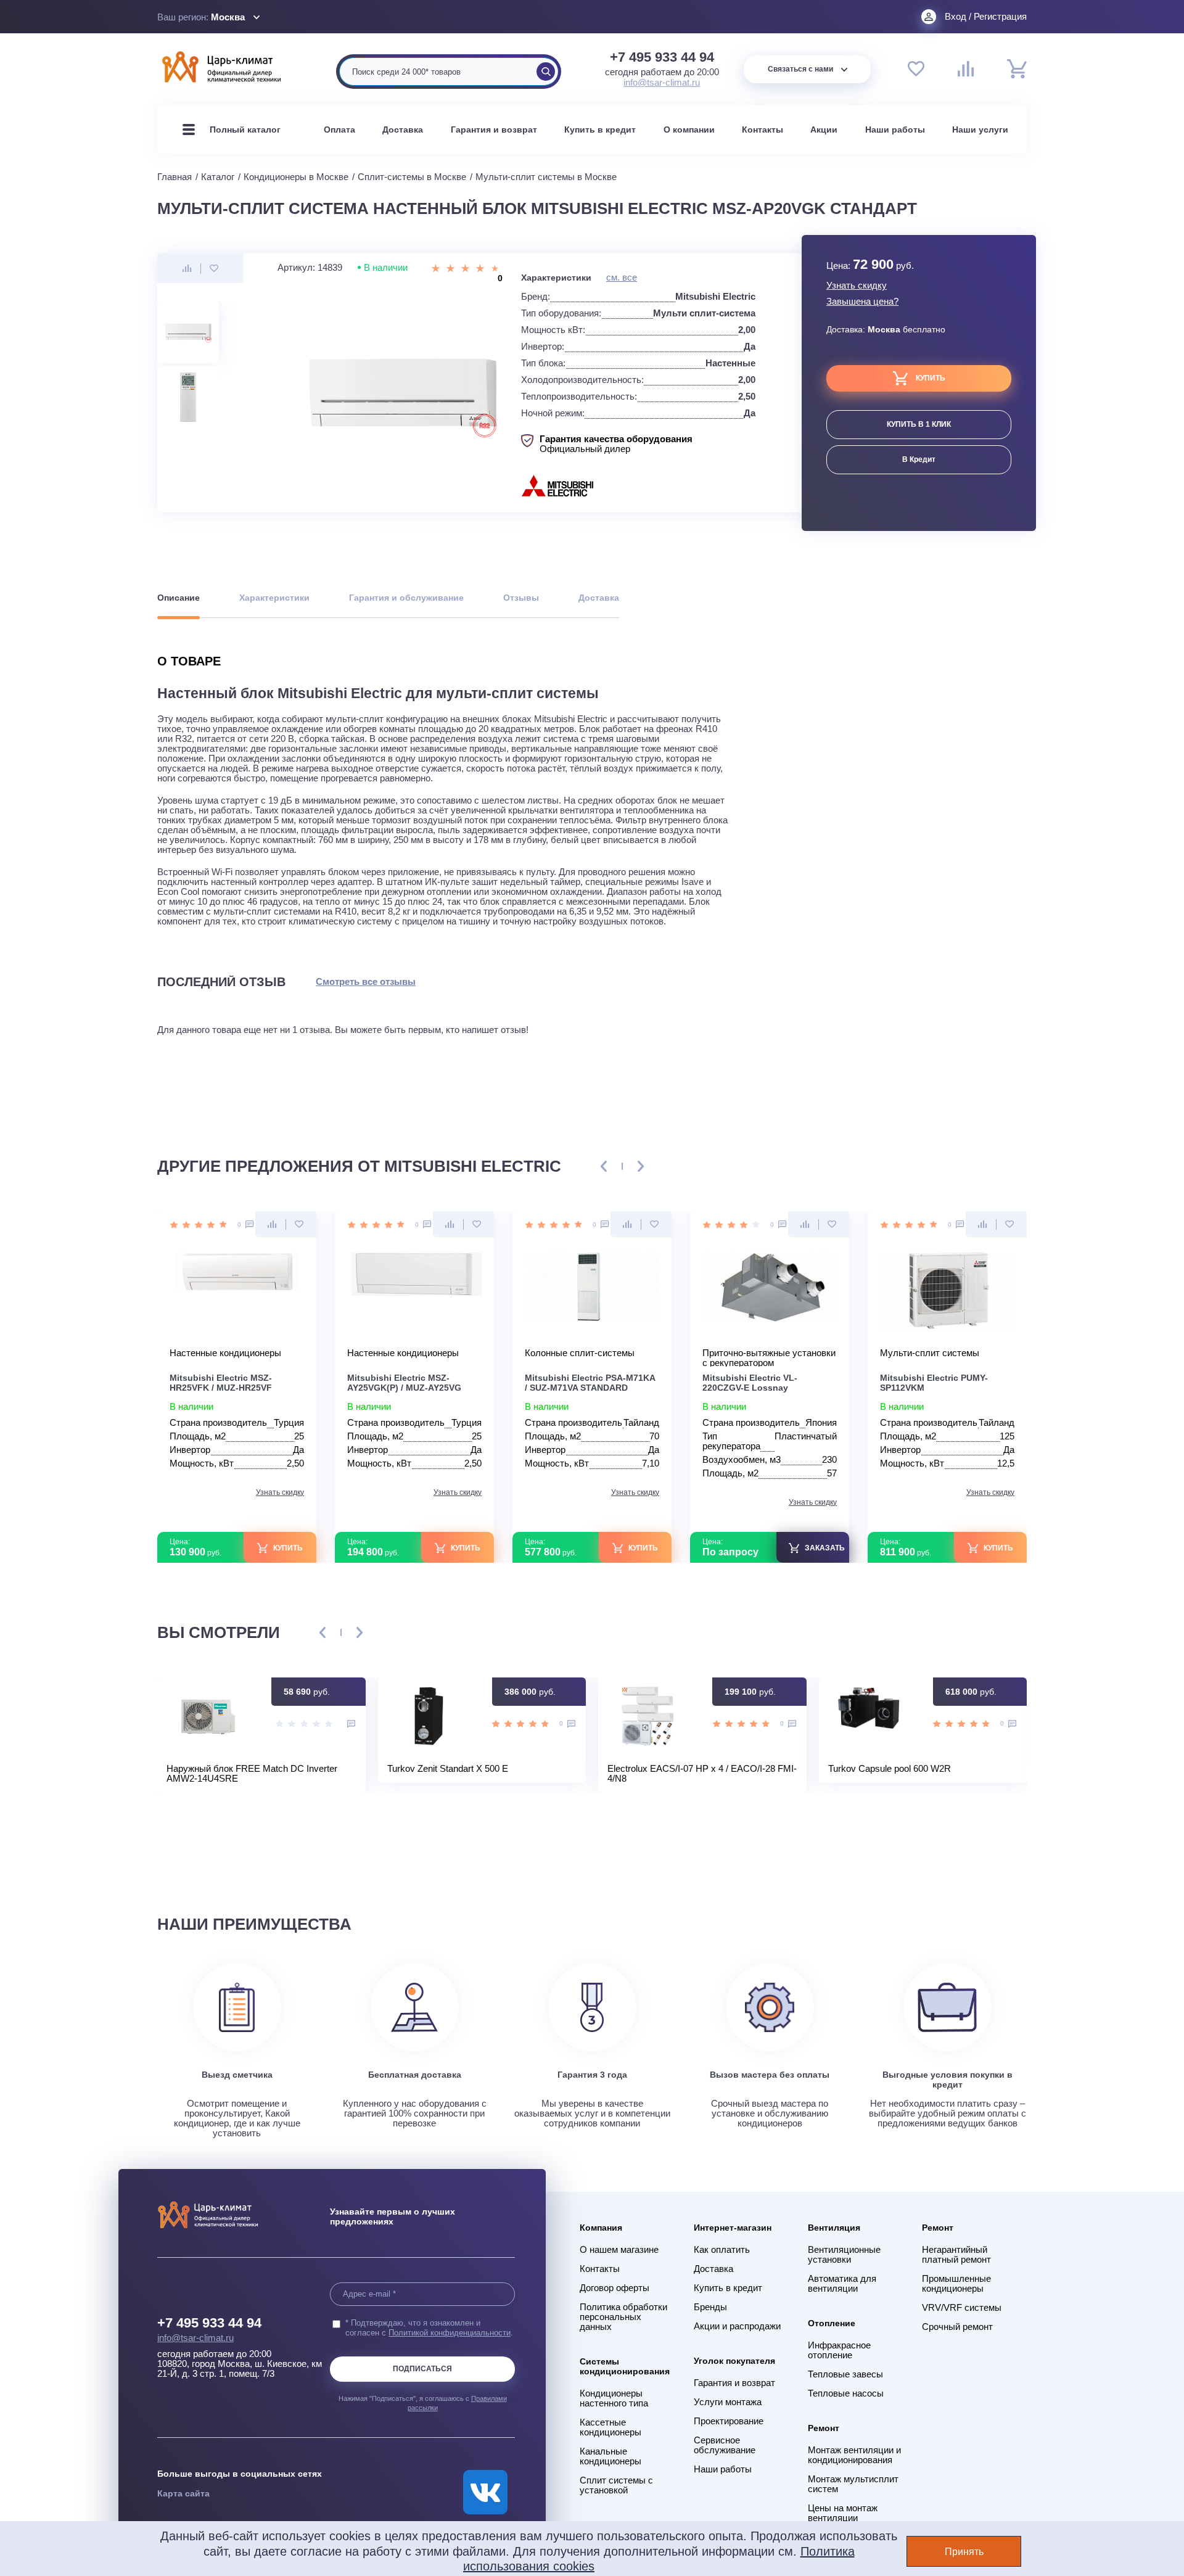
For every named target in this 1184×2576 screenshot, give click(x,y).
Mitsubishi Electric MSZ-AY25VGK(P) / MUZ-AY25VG (404, 1383)
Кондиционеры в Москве (296, 177)
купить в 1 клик (919, 424)
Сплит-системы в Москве (412, 177)
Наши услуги (980, 130)
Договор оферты (615, 2288)
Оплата (339, 130)
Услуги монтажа (728, 2402)
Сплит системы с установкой (616, 2485)
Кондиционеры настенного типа (614, 2398)
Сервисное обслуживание (725, 2445)
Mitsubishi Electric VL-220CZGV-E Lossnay (750, 1383)
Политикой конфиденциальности (450, 2333)
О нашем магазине (619, 2250)
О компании (689, 130)
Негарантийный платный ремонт (956, 2255)
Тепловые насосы (846, 2393)
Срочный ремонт (957, 2327)
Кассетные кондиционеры (610, 2427)
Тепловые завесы (845, 2374)
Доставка (403, 130)
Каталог (218, 177)
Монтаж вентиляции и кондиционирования (854, 2455)
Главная (175, 177)
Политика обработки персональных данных (623, 2317)
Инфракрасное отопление (839, 2350)
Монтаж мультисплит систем (853, 2484)
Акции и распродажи (737, 2326)
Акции (824, 130)
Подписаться (422, 2369)
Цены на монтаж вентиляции (843, 2513)
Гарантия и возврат (494, 130)
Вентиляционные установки (844, 2255)
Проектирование (729, 2421)
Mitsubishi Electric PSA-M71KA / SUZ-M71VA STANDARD (590, 1383)
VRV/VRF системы (962, 2308)
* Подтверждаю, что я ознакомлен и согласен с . (429, 2328)
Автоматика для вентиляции (842, 2284)
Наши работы (895, 130)
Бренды (710, 2307)
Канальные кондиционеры (610, 2456)
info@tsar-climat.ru (662, 82)
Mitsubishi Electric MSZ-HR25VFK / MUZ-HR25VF (221, 1383)
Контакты (763, 130)
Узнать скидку (857, 286)
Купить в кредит (600, 130)
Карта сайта (183, 2493)
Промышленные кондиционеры (956, 2284)
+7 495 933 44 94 (662, 57)
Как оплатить (722, 2250)
